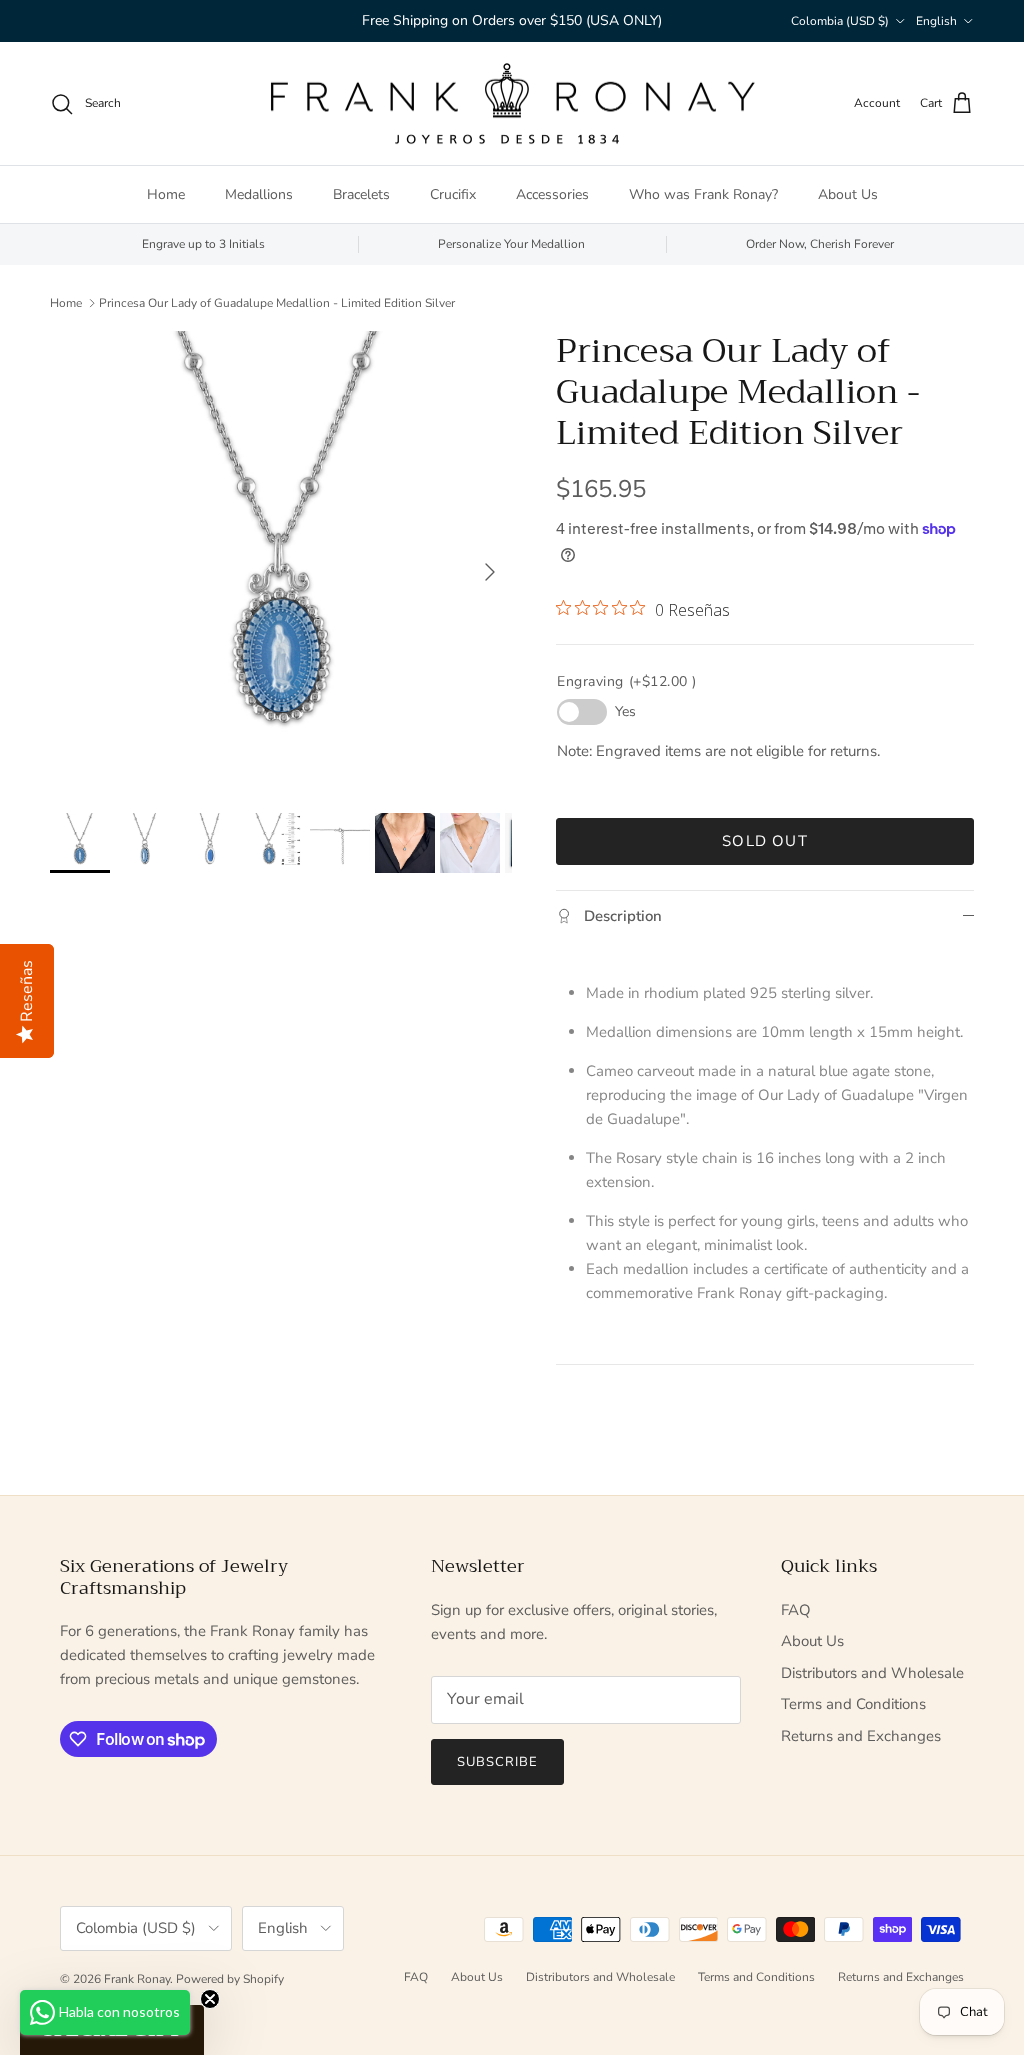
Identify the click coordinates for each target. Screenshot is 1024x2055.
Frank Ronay (137, 1979)
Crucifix (453, 194)
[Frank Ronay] (512, 104)
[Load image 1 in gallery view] (281, 562)
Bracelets (361, 194)
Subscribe (497, 1762)
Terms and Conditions (853, 1704)
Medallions (259, 194)
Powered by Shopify (230, 1979)
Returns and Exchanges (861, 1736)
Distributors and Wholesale (872, 1673)
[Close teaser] (210, 1999)
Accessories (552, 194)
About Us (848, 194)
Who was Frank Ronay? (703, 194)
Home (166, 194)
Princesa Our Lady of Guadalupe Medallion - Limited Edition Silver (277, 302)
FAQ (796, 1610)
